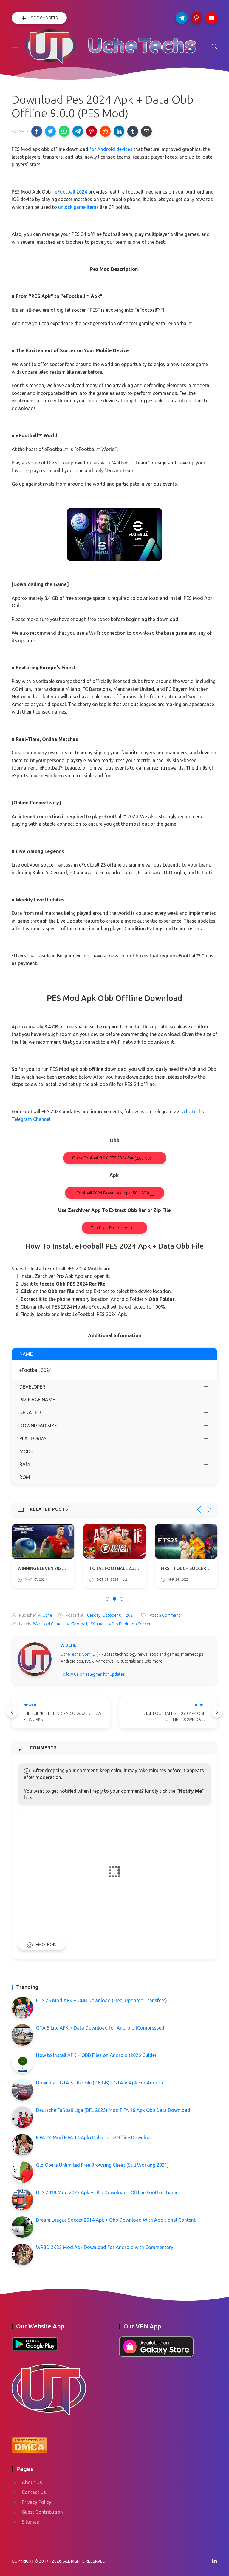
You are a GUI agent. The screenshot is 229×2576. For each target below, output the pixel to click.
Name (26, 1354)
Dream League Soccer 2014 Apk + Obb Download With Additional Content (116, 2220)
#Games (98, 1624)
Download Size (38, 1426)
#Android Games (48, 1624)
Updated (30, 1412)
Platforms (33, 1438)
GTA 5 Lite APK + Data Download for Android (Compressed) (101, 2028)
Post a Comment (164, 1615)
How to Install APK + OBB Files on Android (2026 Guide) (96, 2055)
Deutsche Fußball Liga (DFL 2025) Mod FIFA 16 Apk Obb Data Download (113, 2110)
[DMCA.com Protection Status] (30, 2444)
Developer (32, 1387)
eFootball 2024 (71, 192)
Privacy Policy (37, 2502)
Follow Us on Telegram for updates (93, 1674)
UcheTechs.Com (75, 1654)
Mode (26, 1451)
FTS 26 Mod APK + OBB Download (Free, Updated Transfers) (102, 2000)
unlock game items (78, 207)
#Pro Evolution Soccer (130, 1624)
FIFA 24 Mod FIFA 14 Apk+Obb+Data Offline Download (95, 2138)
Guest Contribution (42, 2512)
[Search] (214, 46)
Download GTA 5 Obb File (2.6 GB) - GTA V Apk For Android (100, 2083)
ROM (25, 1477)
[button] (37, 131)
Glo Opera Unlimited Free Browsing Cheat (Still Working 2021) (102, 2165)
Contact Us (34, 2492)
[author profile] (35, 1659)
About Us (32, 2482)
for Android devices (111, 149)
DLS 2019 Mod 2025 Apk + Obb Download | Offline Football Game (107, 2192)
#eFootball (77, 1624)
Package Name (37, 1400)
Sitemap (31, 2522)
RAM (25, 1464)
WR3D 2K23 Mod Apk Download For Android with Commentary (105, 2247)
